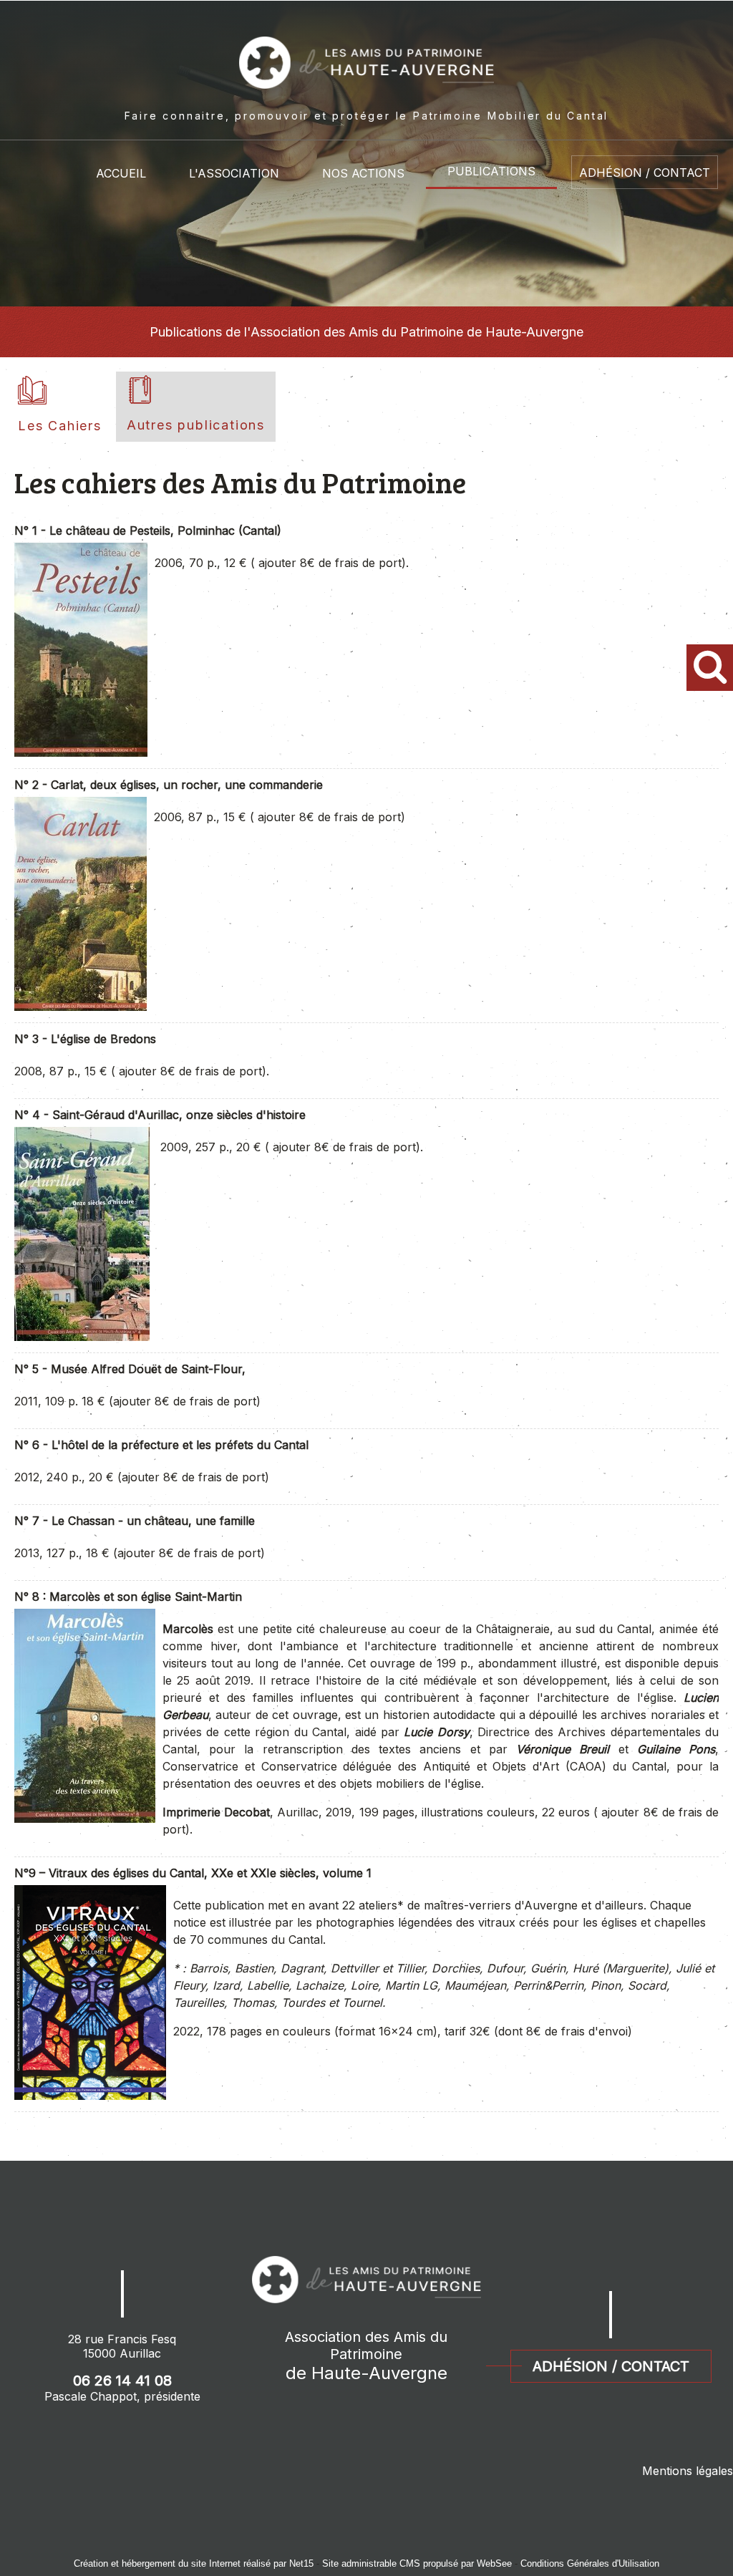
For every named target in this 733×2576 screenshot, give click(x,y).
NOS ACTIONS (363, 173)
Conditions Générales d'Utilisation (590, 2563)
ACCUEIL (121, 173)
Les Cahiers (60, 426)
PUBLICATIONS (491, 171)
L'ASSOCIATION (234, 173)
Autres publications (196, 425)
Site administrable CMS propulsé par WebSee (417, 2563)
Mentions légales (688, 2471)
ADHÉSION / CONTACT (645, 173)
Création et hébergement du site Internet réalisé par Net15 (194, 2563)
